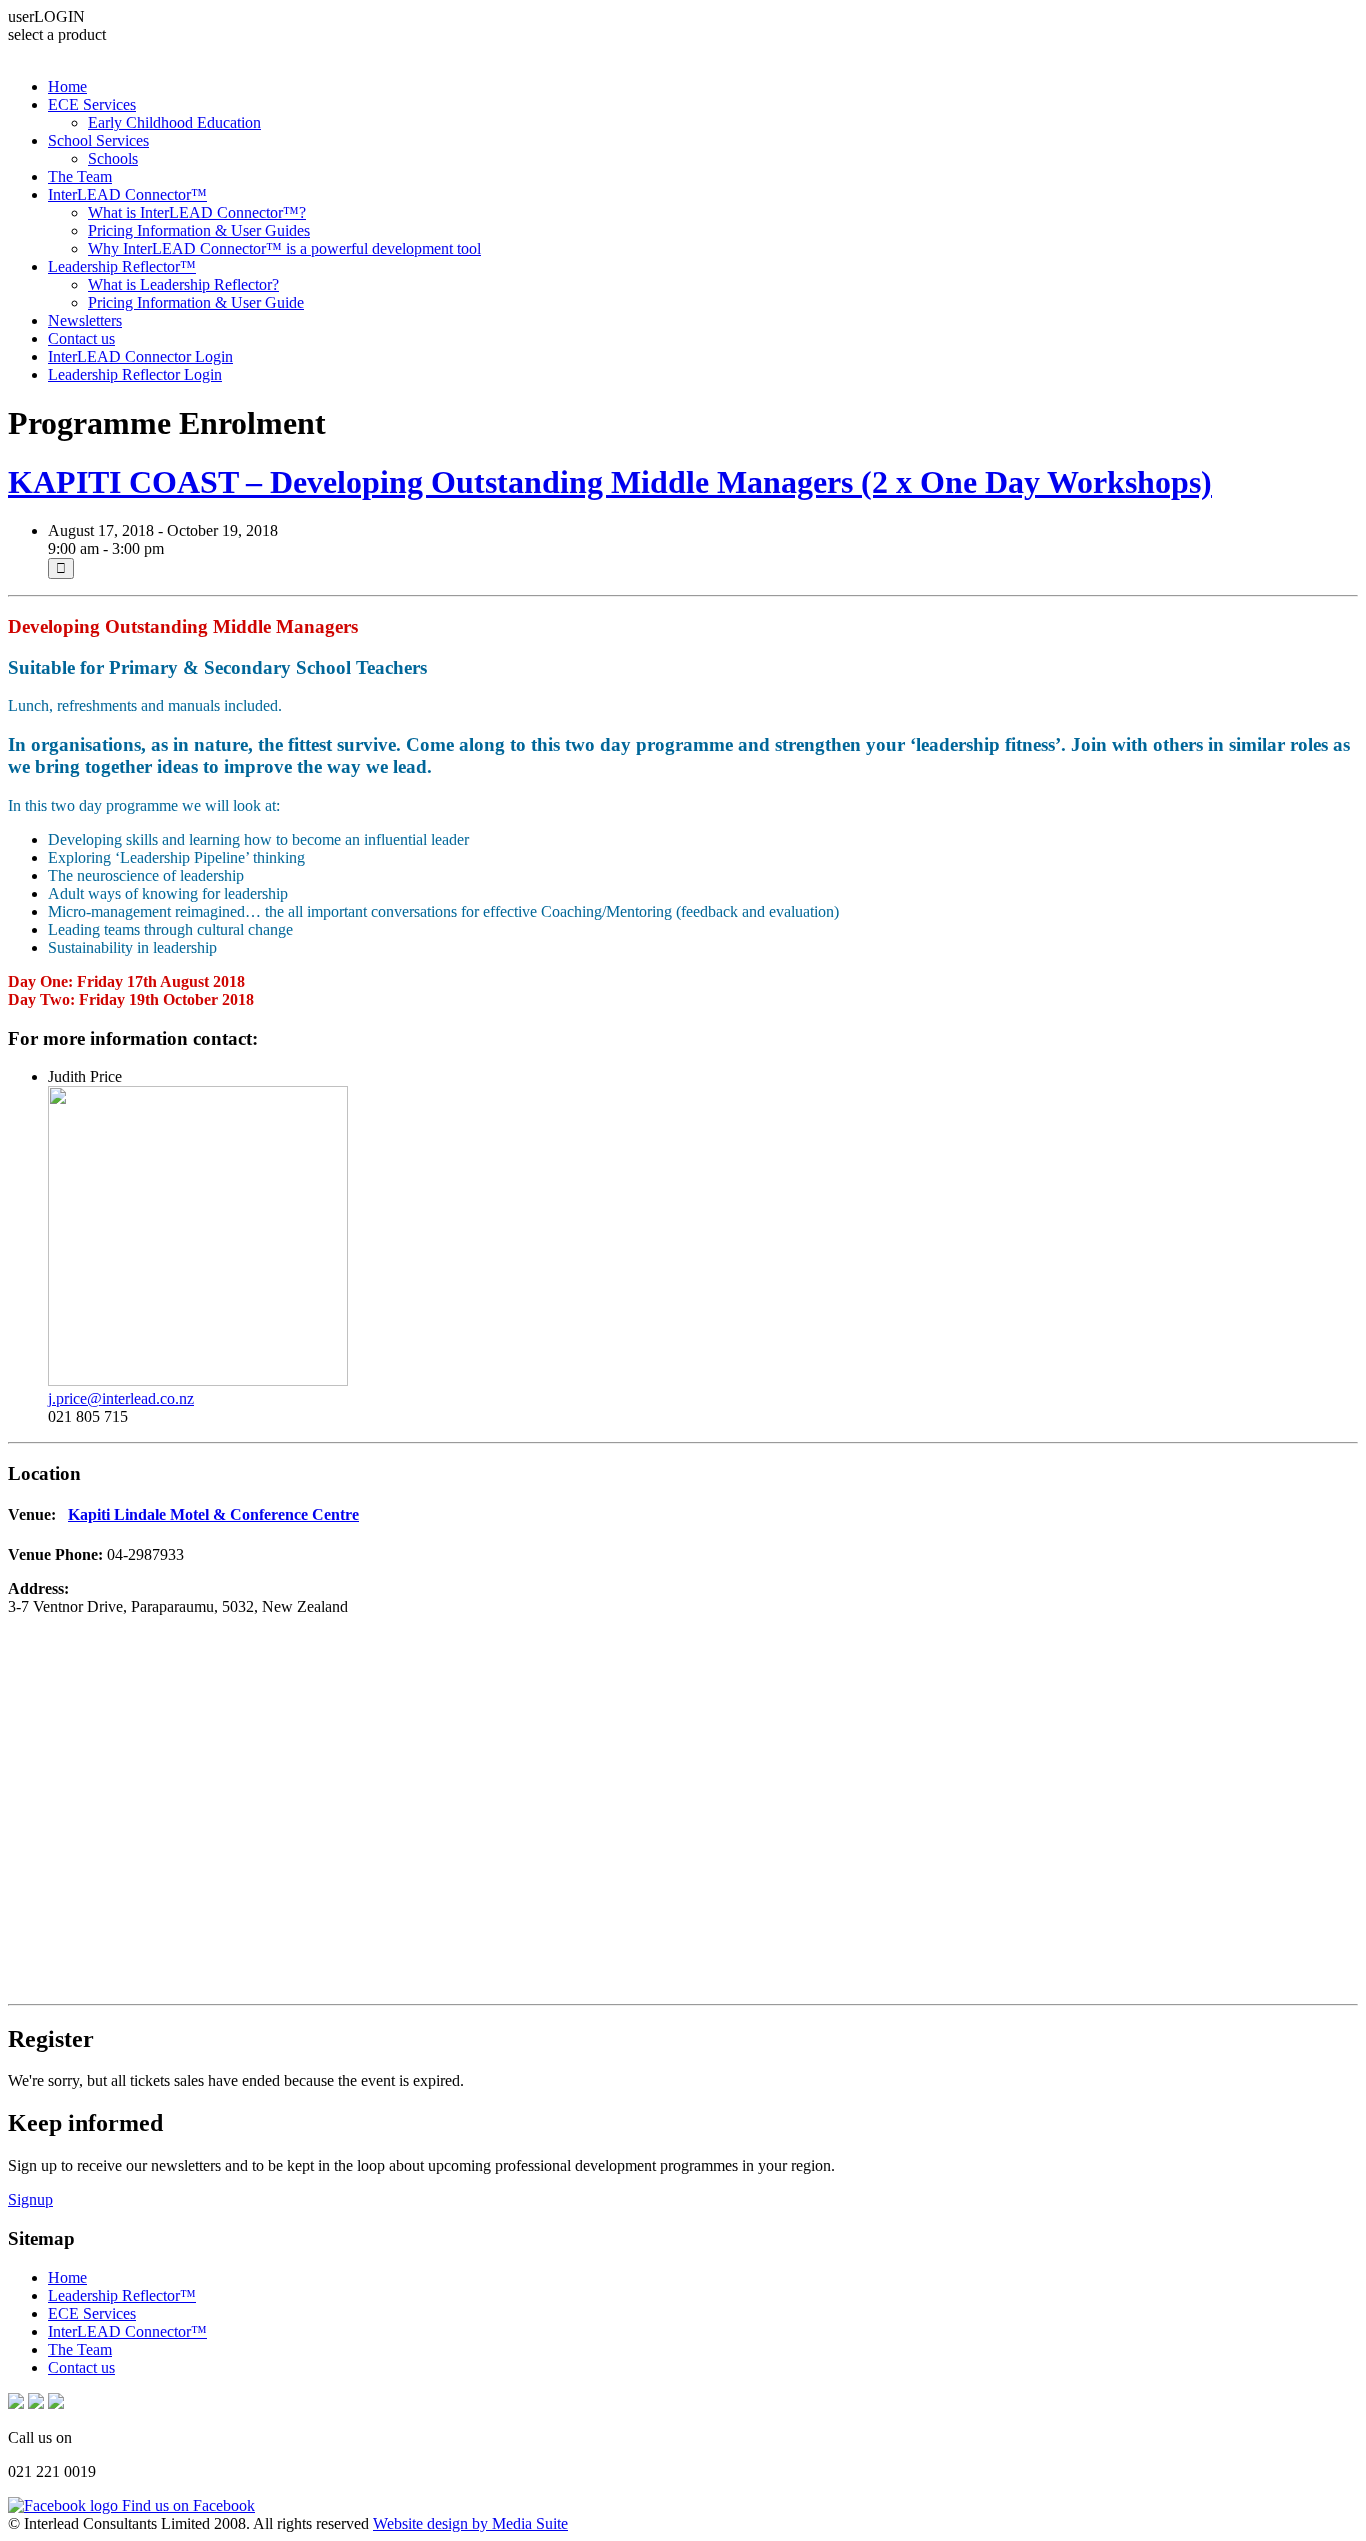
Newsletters (85, 320)
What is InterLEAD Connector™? (197, 212)
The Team (80, 176)
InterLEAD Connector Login (140, 356)
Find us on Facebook (186, 2505)
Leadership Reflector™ (122, 266)
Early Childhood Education (174, 122)
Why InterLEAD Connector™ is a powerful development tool (284, 248)
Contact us (81, 338)
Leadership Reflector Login (135, 374)
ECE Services (92, 104)
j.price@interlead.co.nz (121, 1398)
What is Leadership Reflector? (183, 284)
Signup (30, 2199)
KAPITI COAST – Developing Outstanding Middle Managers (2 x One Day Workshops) (610, 482)
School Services (98, 140)
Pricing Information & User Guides (199, 230)
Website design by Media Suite (470, 2523)
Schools (113, 158)
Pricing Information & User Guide (196, 302)
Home (67, 86)
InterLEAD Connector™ (127, 194)
